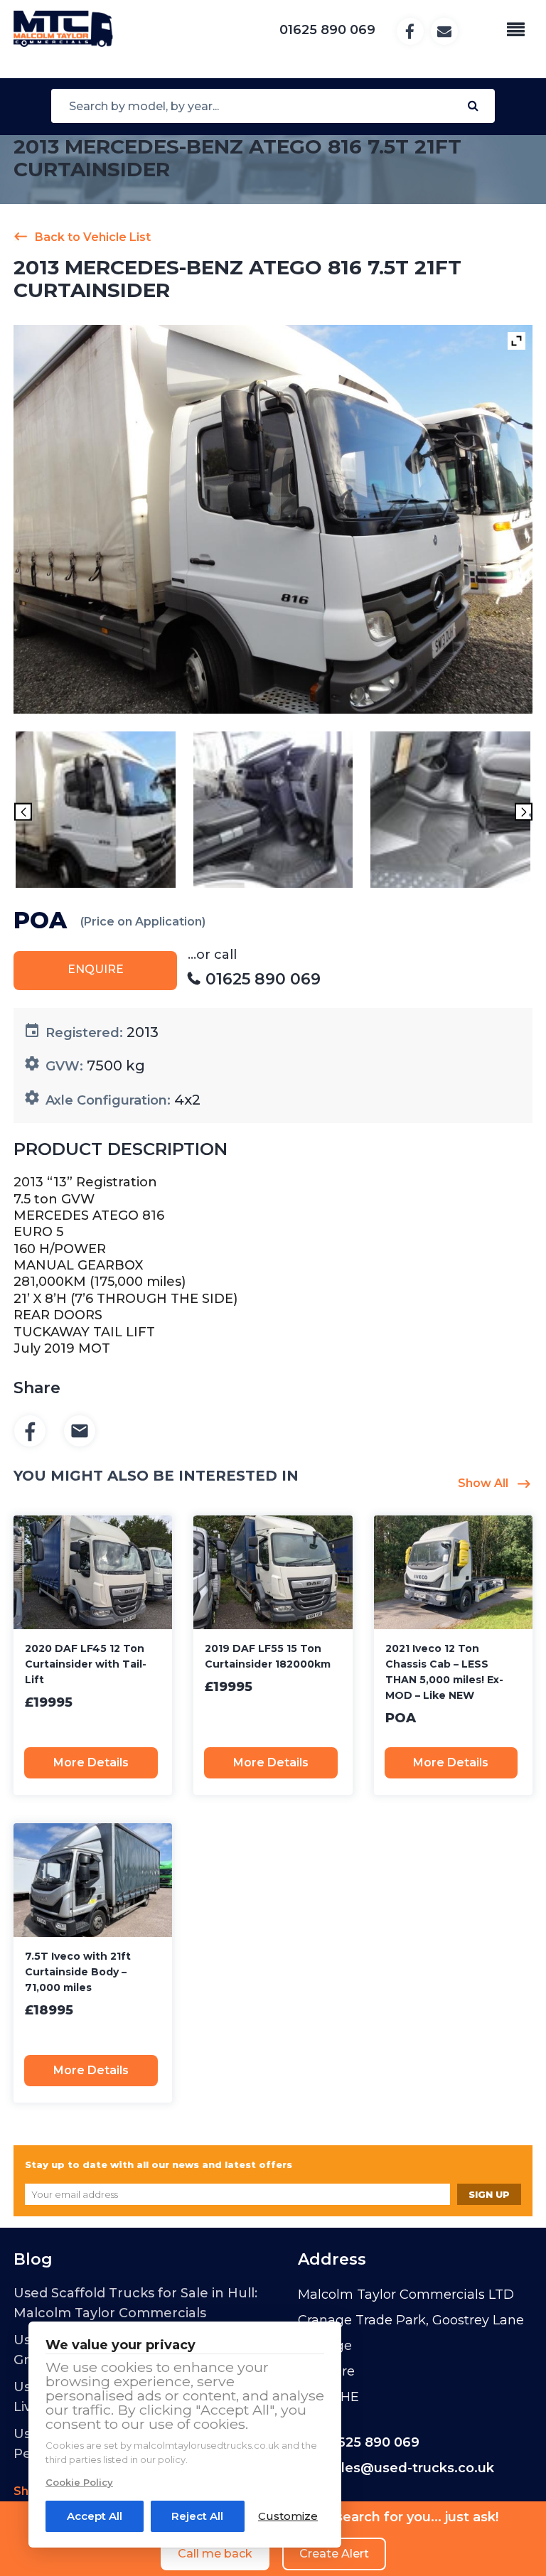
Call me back (215, 2554)
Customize (288, 2516)
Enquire (96, 969)
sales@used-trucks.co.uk (410, 2468)
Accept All (95, 2516)
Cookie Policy (79, 2482)
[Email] (80, 1432)
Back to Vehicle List (93, 237)
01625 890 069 (371, 2442)
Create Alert (334, 2554)
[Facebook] (30, 1432)
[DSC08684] (450, 812)
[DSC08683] (96, 812)
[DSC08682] (273, 812)
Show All (483, 1483)
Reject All (197, 2516)
